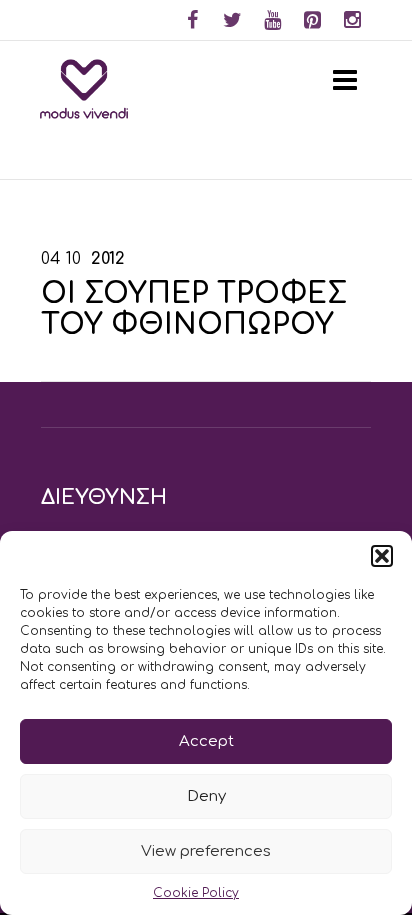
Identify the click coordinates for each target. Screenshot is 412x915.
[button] (382, 556)
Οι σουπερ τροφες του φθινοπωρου (194, 309)
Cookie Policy (196, 893)
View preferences (206, 851)
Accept (206, 741)
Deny (206, 796)
